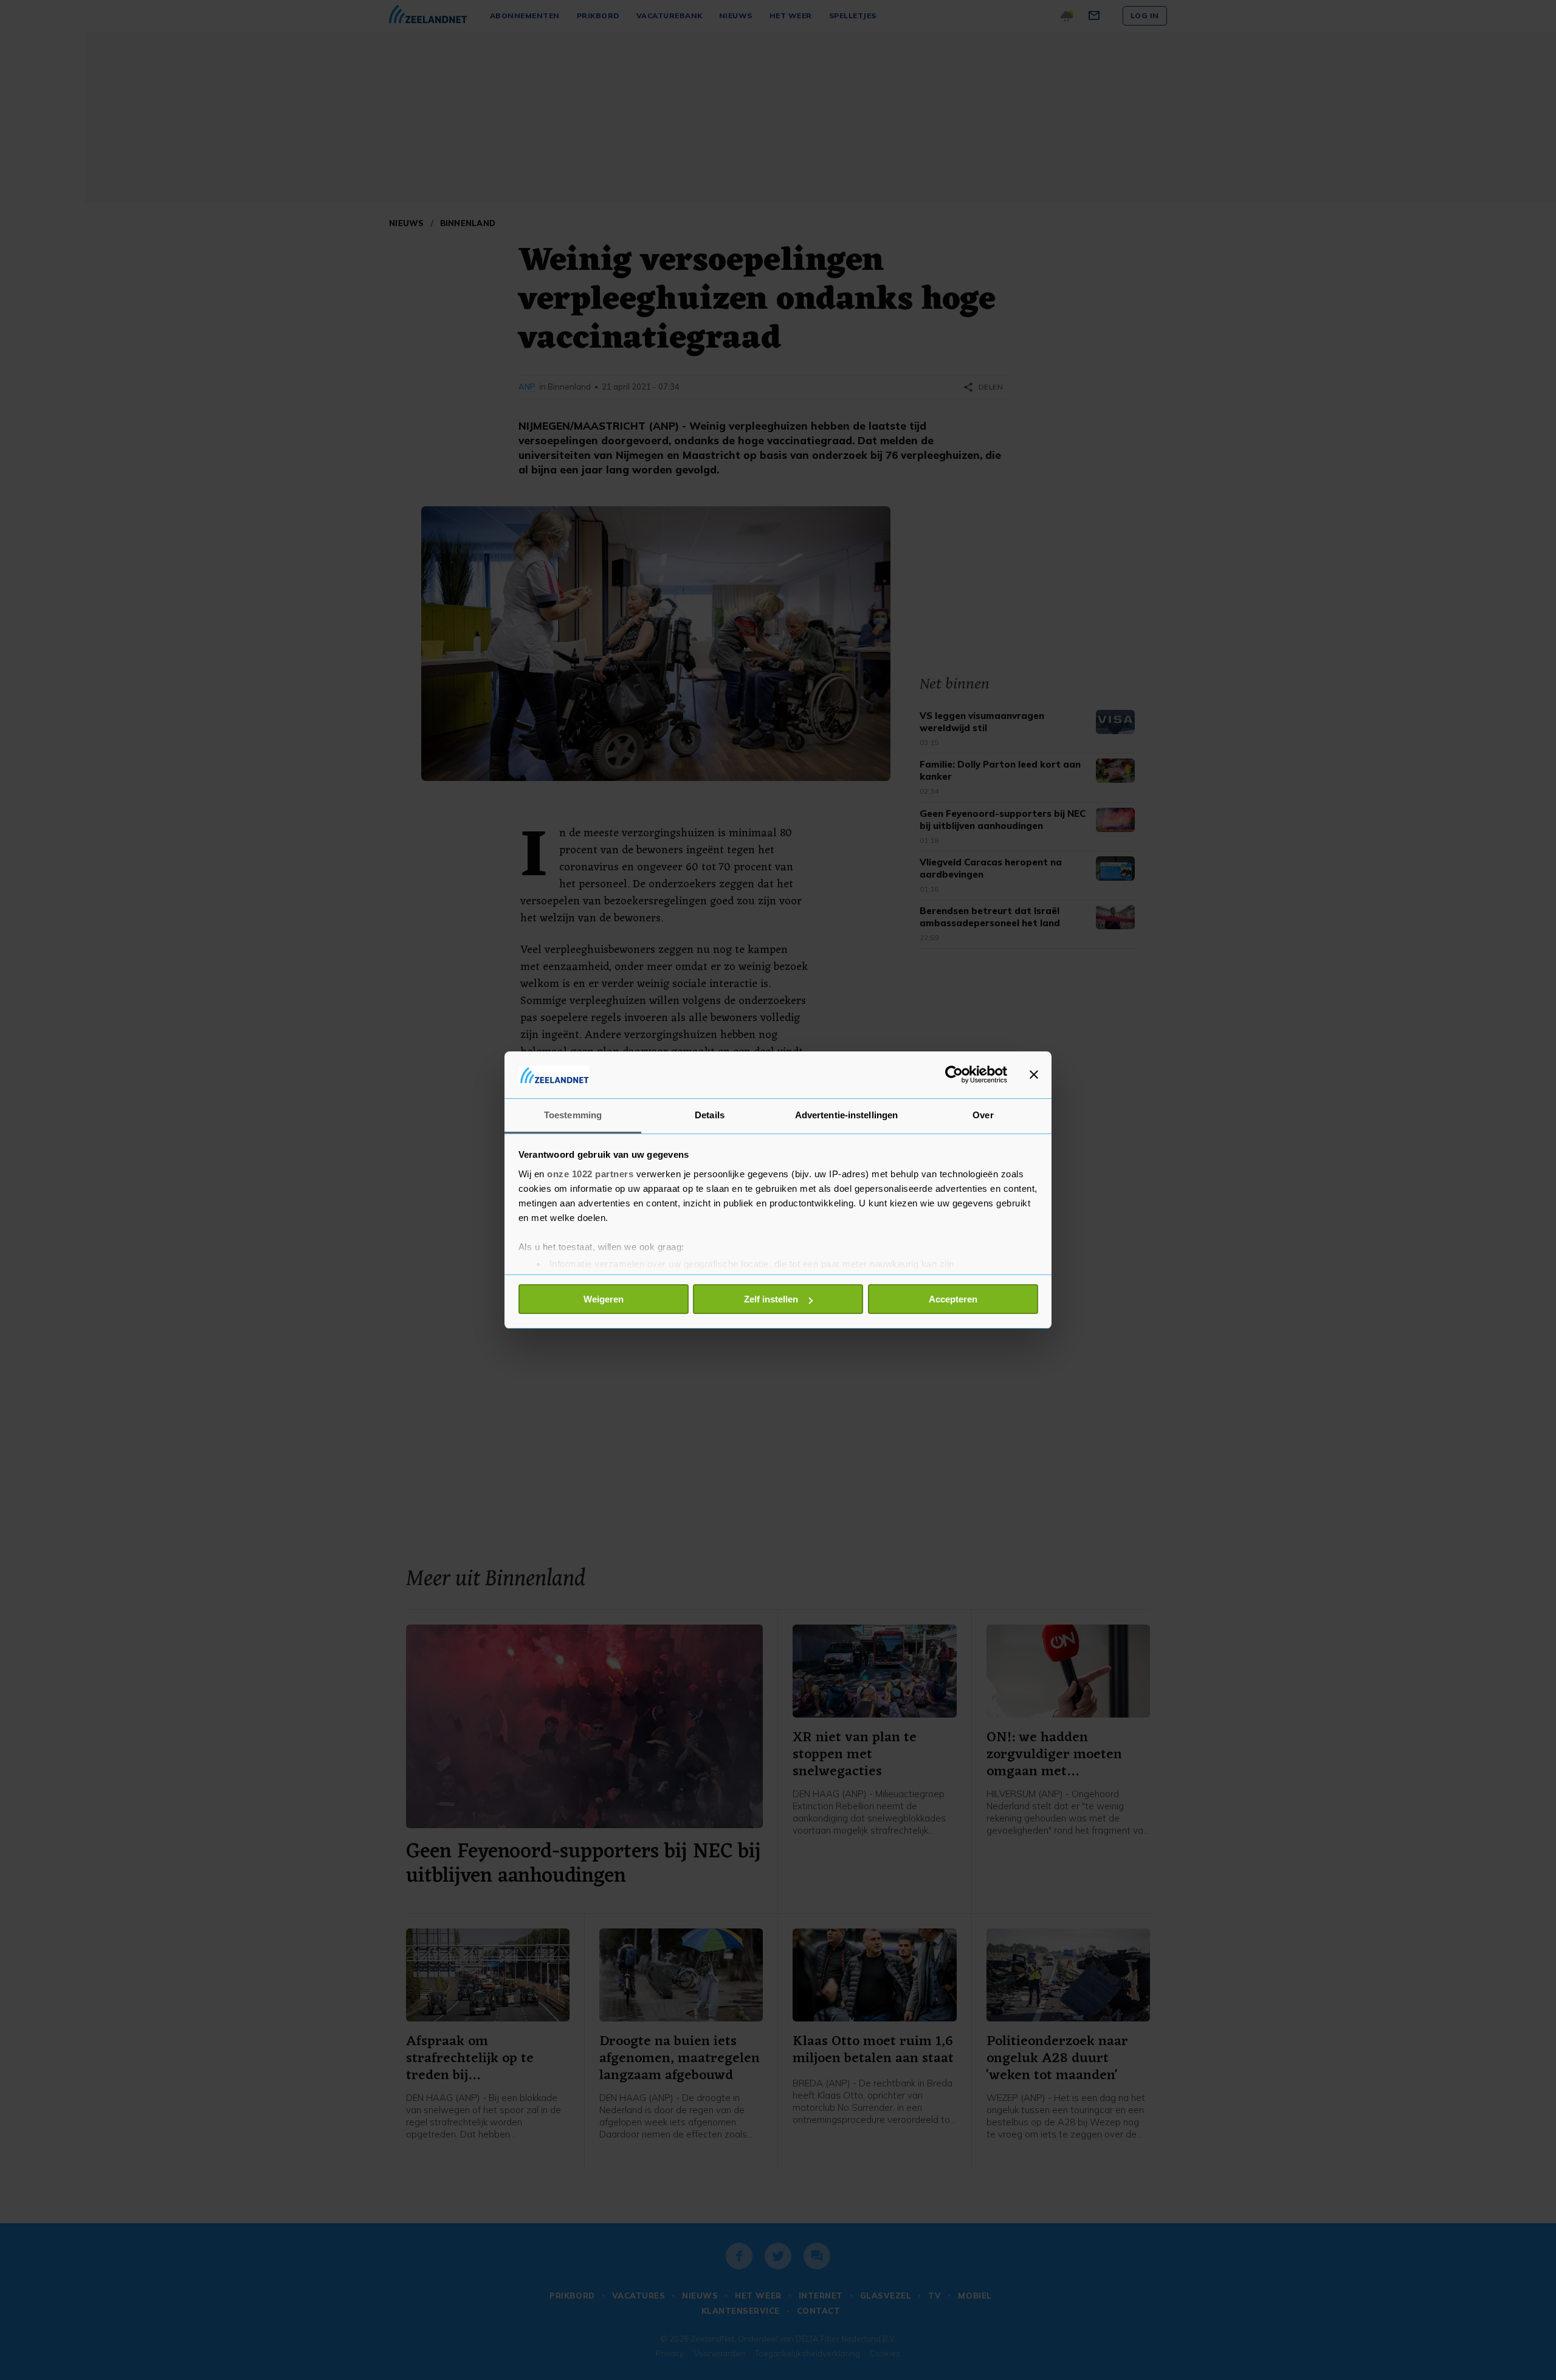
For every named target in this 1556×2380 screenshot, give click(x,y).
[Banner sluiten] (1034, 1075)
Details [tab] (710, 1115)
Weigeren (604, 1299)
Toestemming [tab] (573, 1115)
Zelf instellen (771, 1299)
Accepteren (953, 1299)
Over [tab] (983, 1115)
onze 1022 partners (590, 1174)
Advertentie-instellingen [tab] (846, 1115)
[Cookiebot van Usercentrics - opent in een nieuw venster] (954, 1075)
